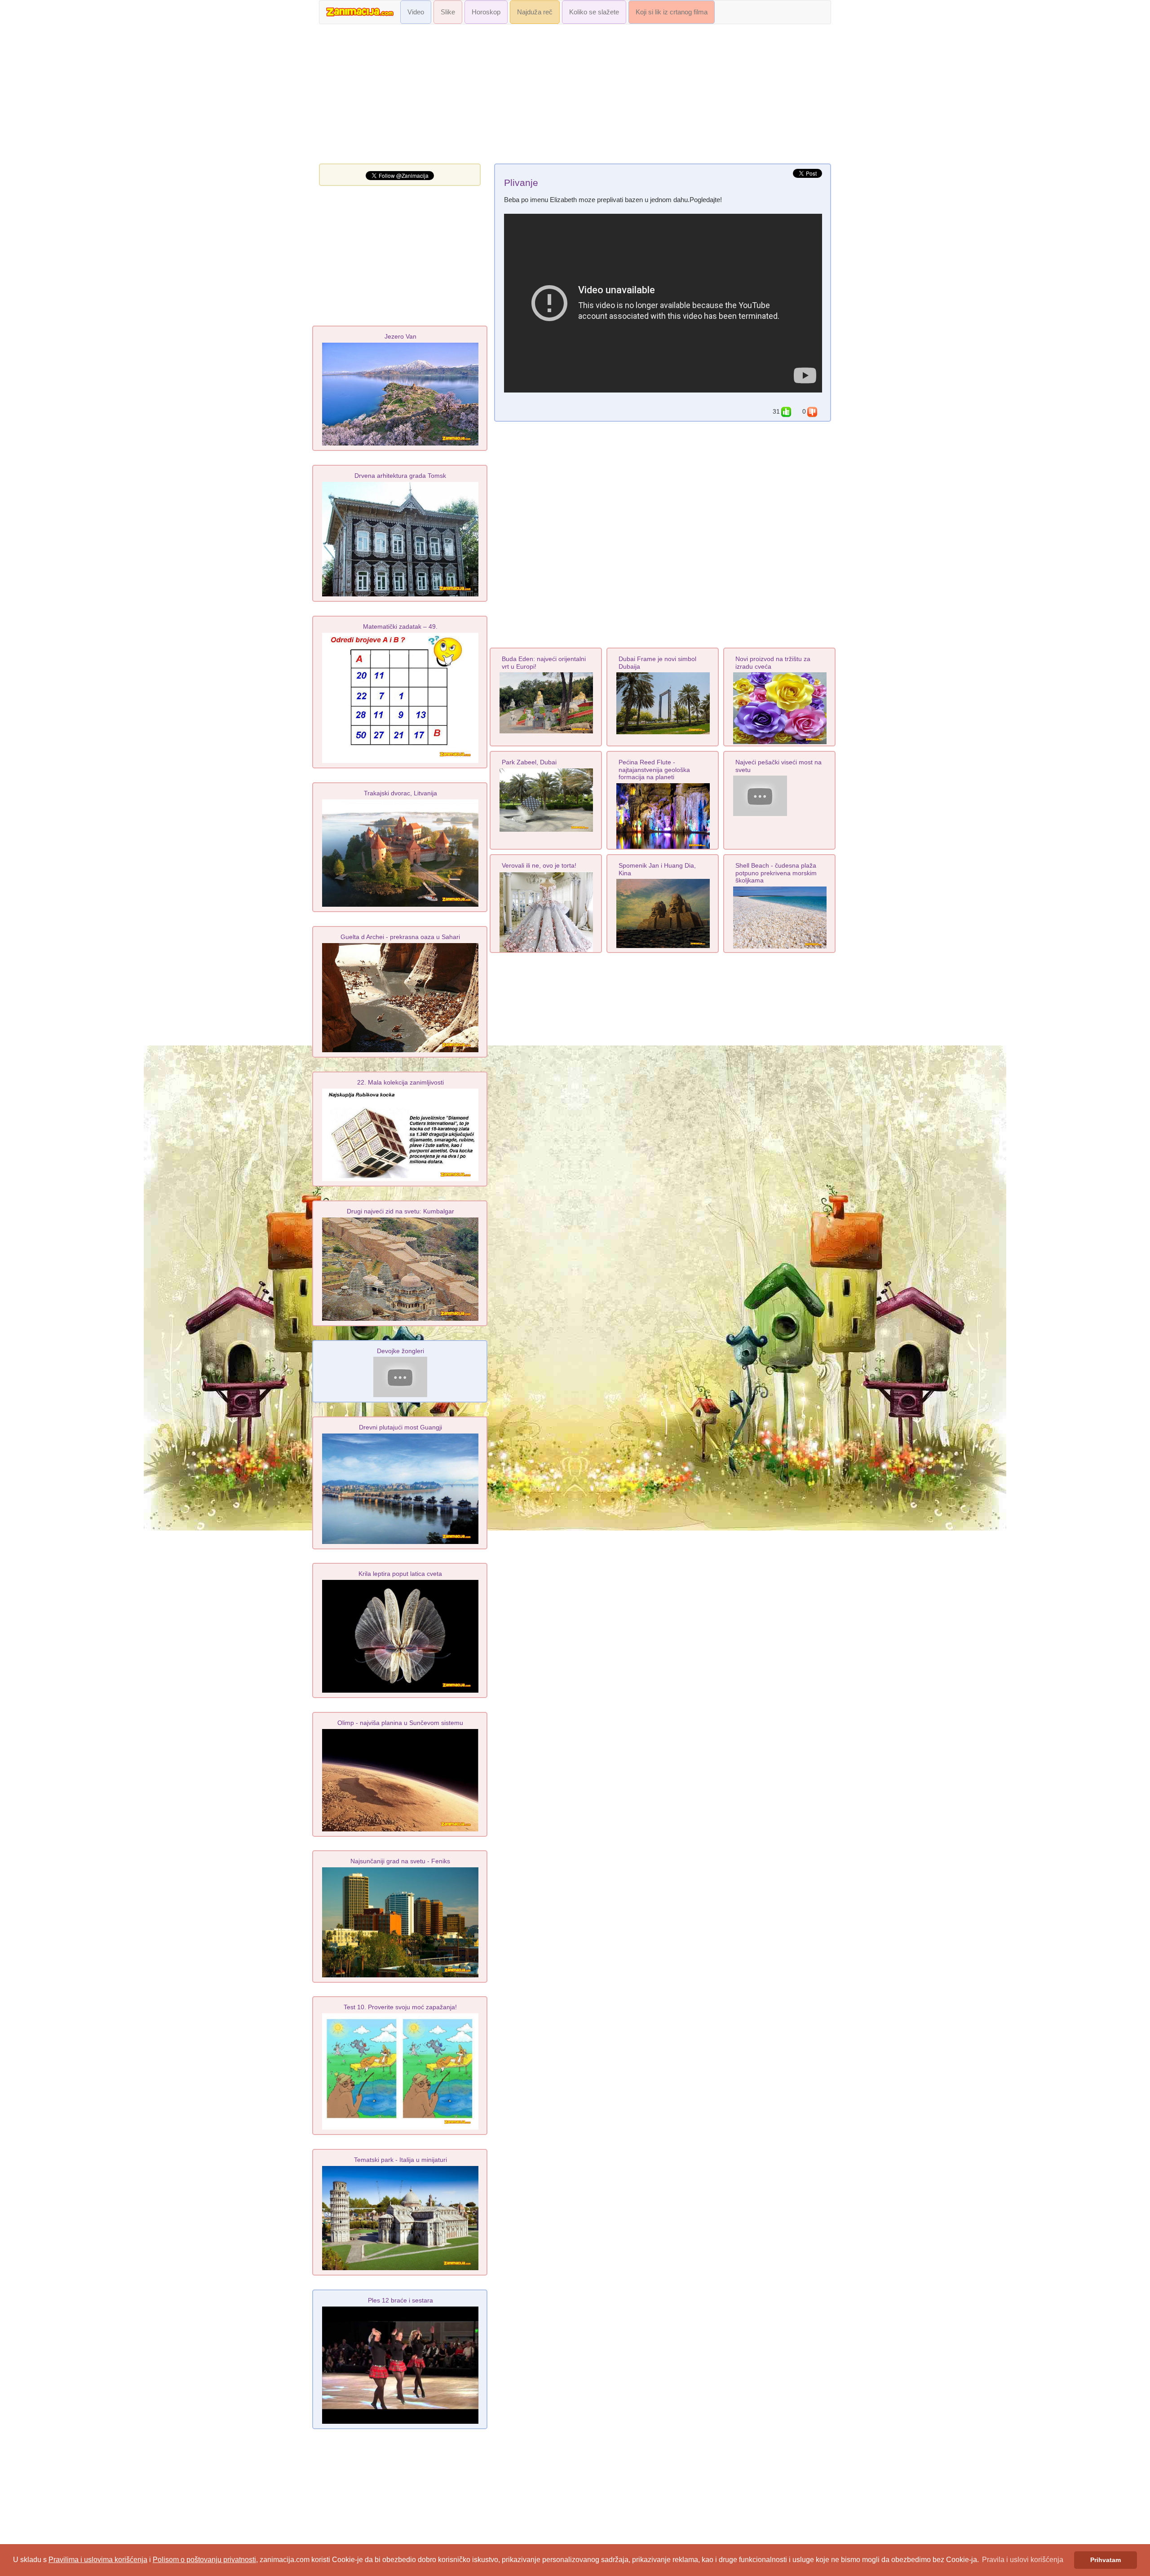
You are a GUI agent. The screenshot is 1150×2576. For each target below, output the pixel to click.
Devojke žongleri (400, 1351)
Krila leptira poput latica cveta (400, 1574)
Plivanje (521, 183)
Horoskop (486, 12)
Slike (448, 12)
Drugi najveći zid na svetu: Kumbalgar (400, 1211)
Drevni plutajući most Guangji (400, 1427)
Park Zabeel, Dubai (529, 762)
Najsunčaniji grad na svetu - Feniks (400, 1861)
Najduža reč (535, 12)
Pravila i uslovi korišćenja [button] (1023, 2560)
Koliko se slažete (594, 12)
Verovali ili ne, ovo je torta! (539, 865)
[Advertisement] (575, 96)
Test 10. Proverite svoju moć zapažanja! (400, 2007)
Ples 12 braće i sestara (400, 2300)
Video (416, 12)
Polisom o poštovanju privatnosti (204, 2560)
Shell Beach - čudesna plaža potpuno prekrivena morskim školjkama (776, 873)
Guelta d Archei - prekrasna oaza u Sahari (400, 937)
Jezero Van (400, 336)
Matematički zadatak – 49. (400, 626)
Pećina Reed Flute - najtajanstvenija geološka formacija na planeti (654, 770)
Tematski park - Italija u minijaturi (400, 2160)
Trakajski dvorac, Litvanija (400, 793)
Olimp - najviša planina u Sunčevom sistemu (400, 1723)
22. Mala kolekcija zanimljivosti (400, 1082)
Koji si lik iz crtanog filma (672, 12)
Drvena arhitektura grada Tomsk (400, 476)
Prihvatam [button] (1106, 2560)
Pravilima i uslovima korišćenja (98, 2560)
